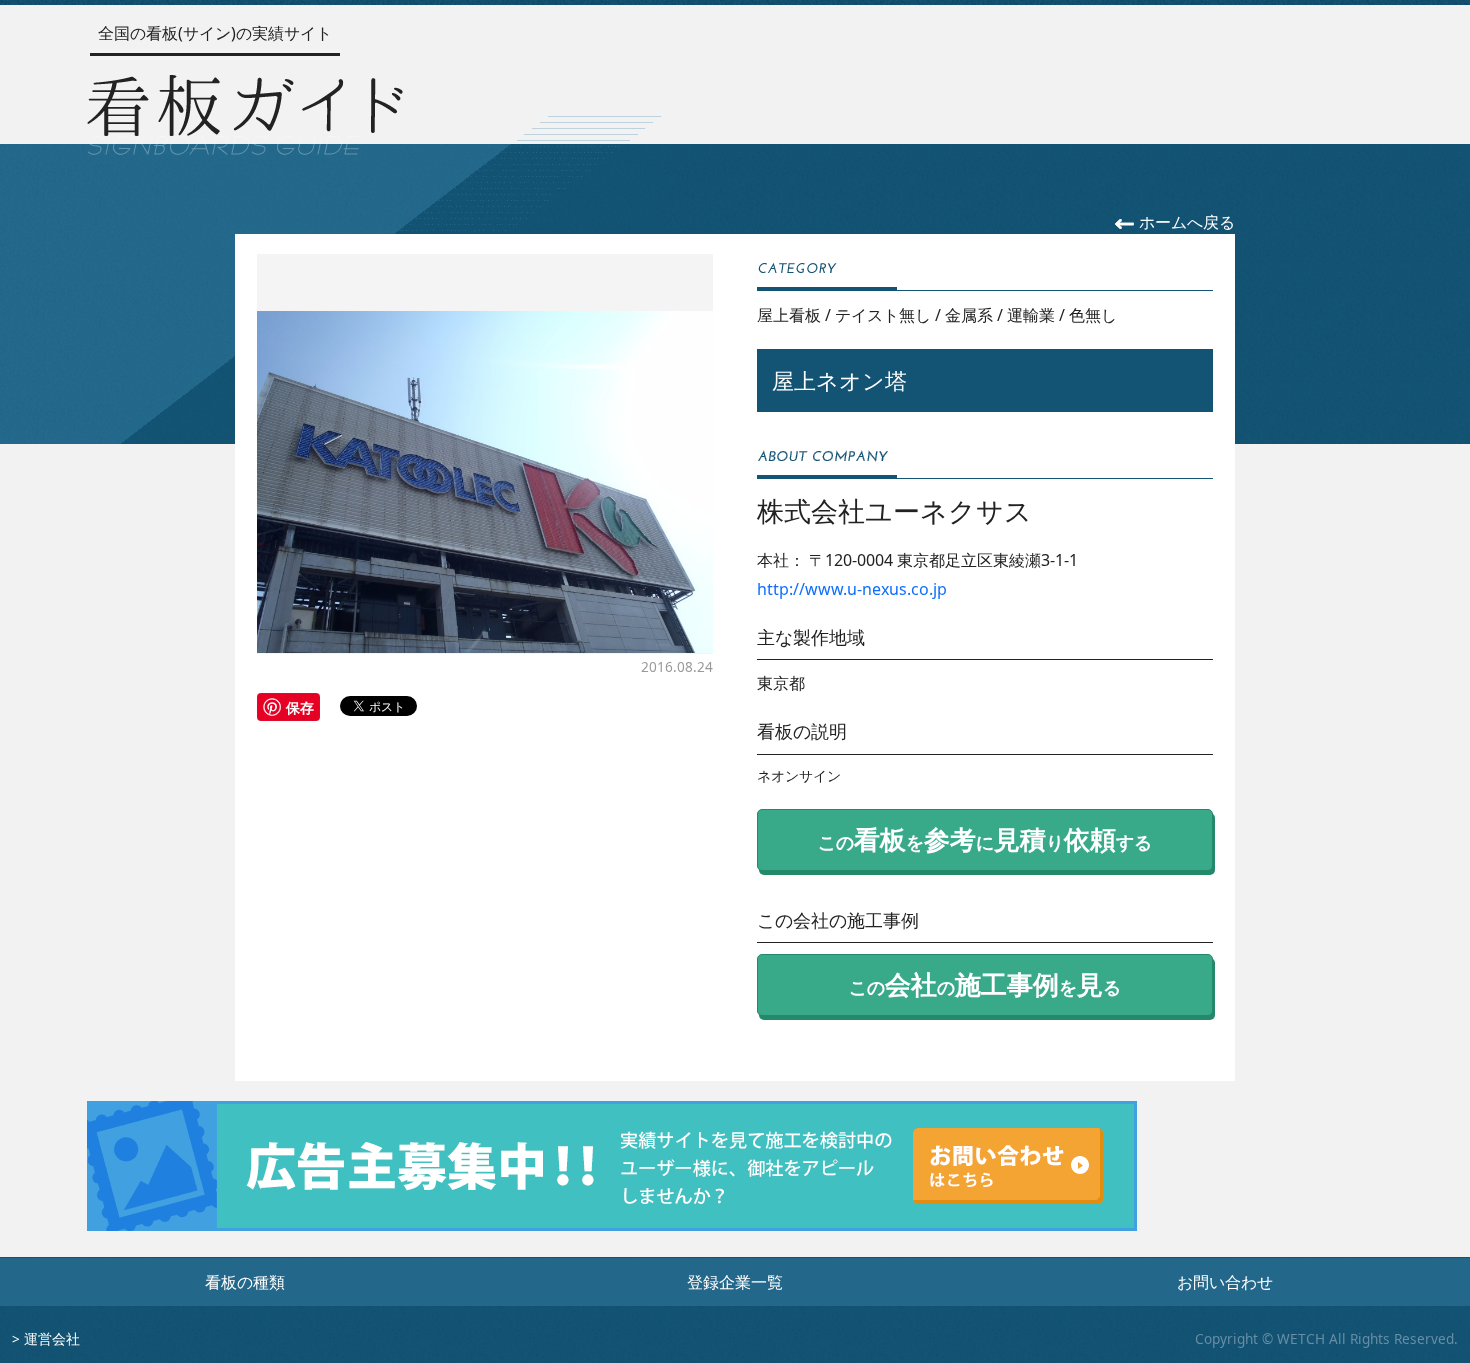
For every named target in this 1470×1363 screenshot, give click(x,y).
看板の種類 (245, 1282)
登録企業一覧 (735, 1282)
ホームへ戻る (1185, 222)
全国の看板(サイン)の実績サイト (215, 33)
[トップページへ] (245, 110)
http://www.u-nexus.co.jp (852, 589)
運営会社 (52, 1338)
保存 (300, 707)
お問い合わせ (1225, 1282)
